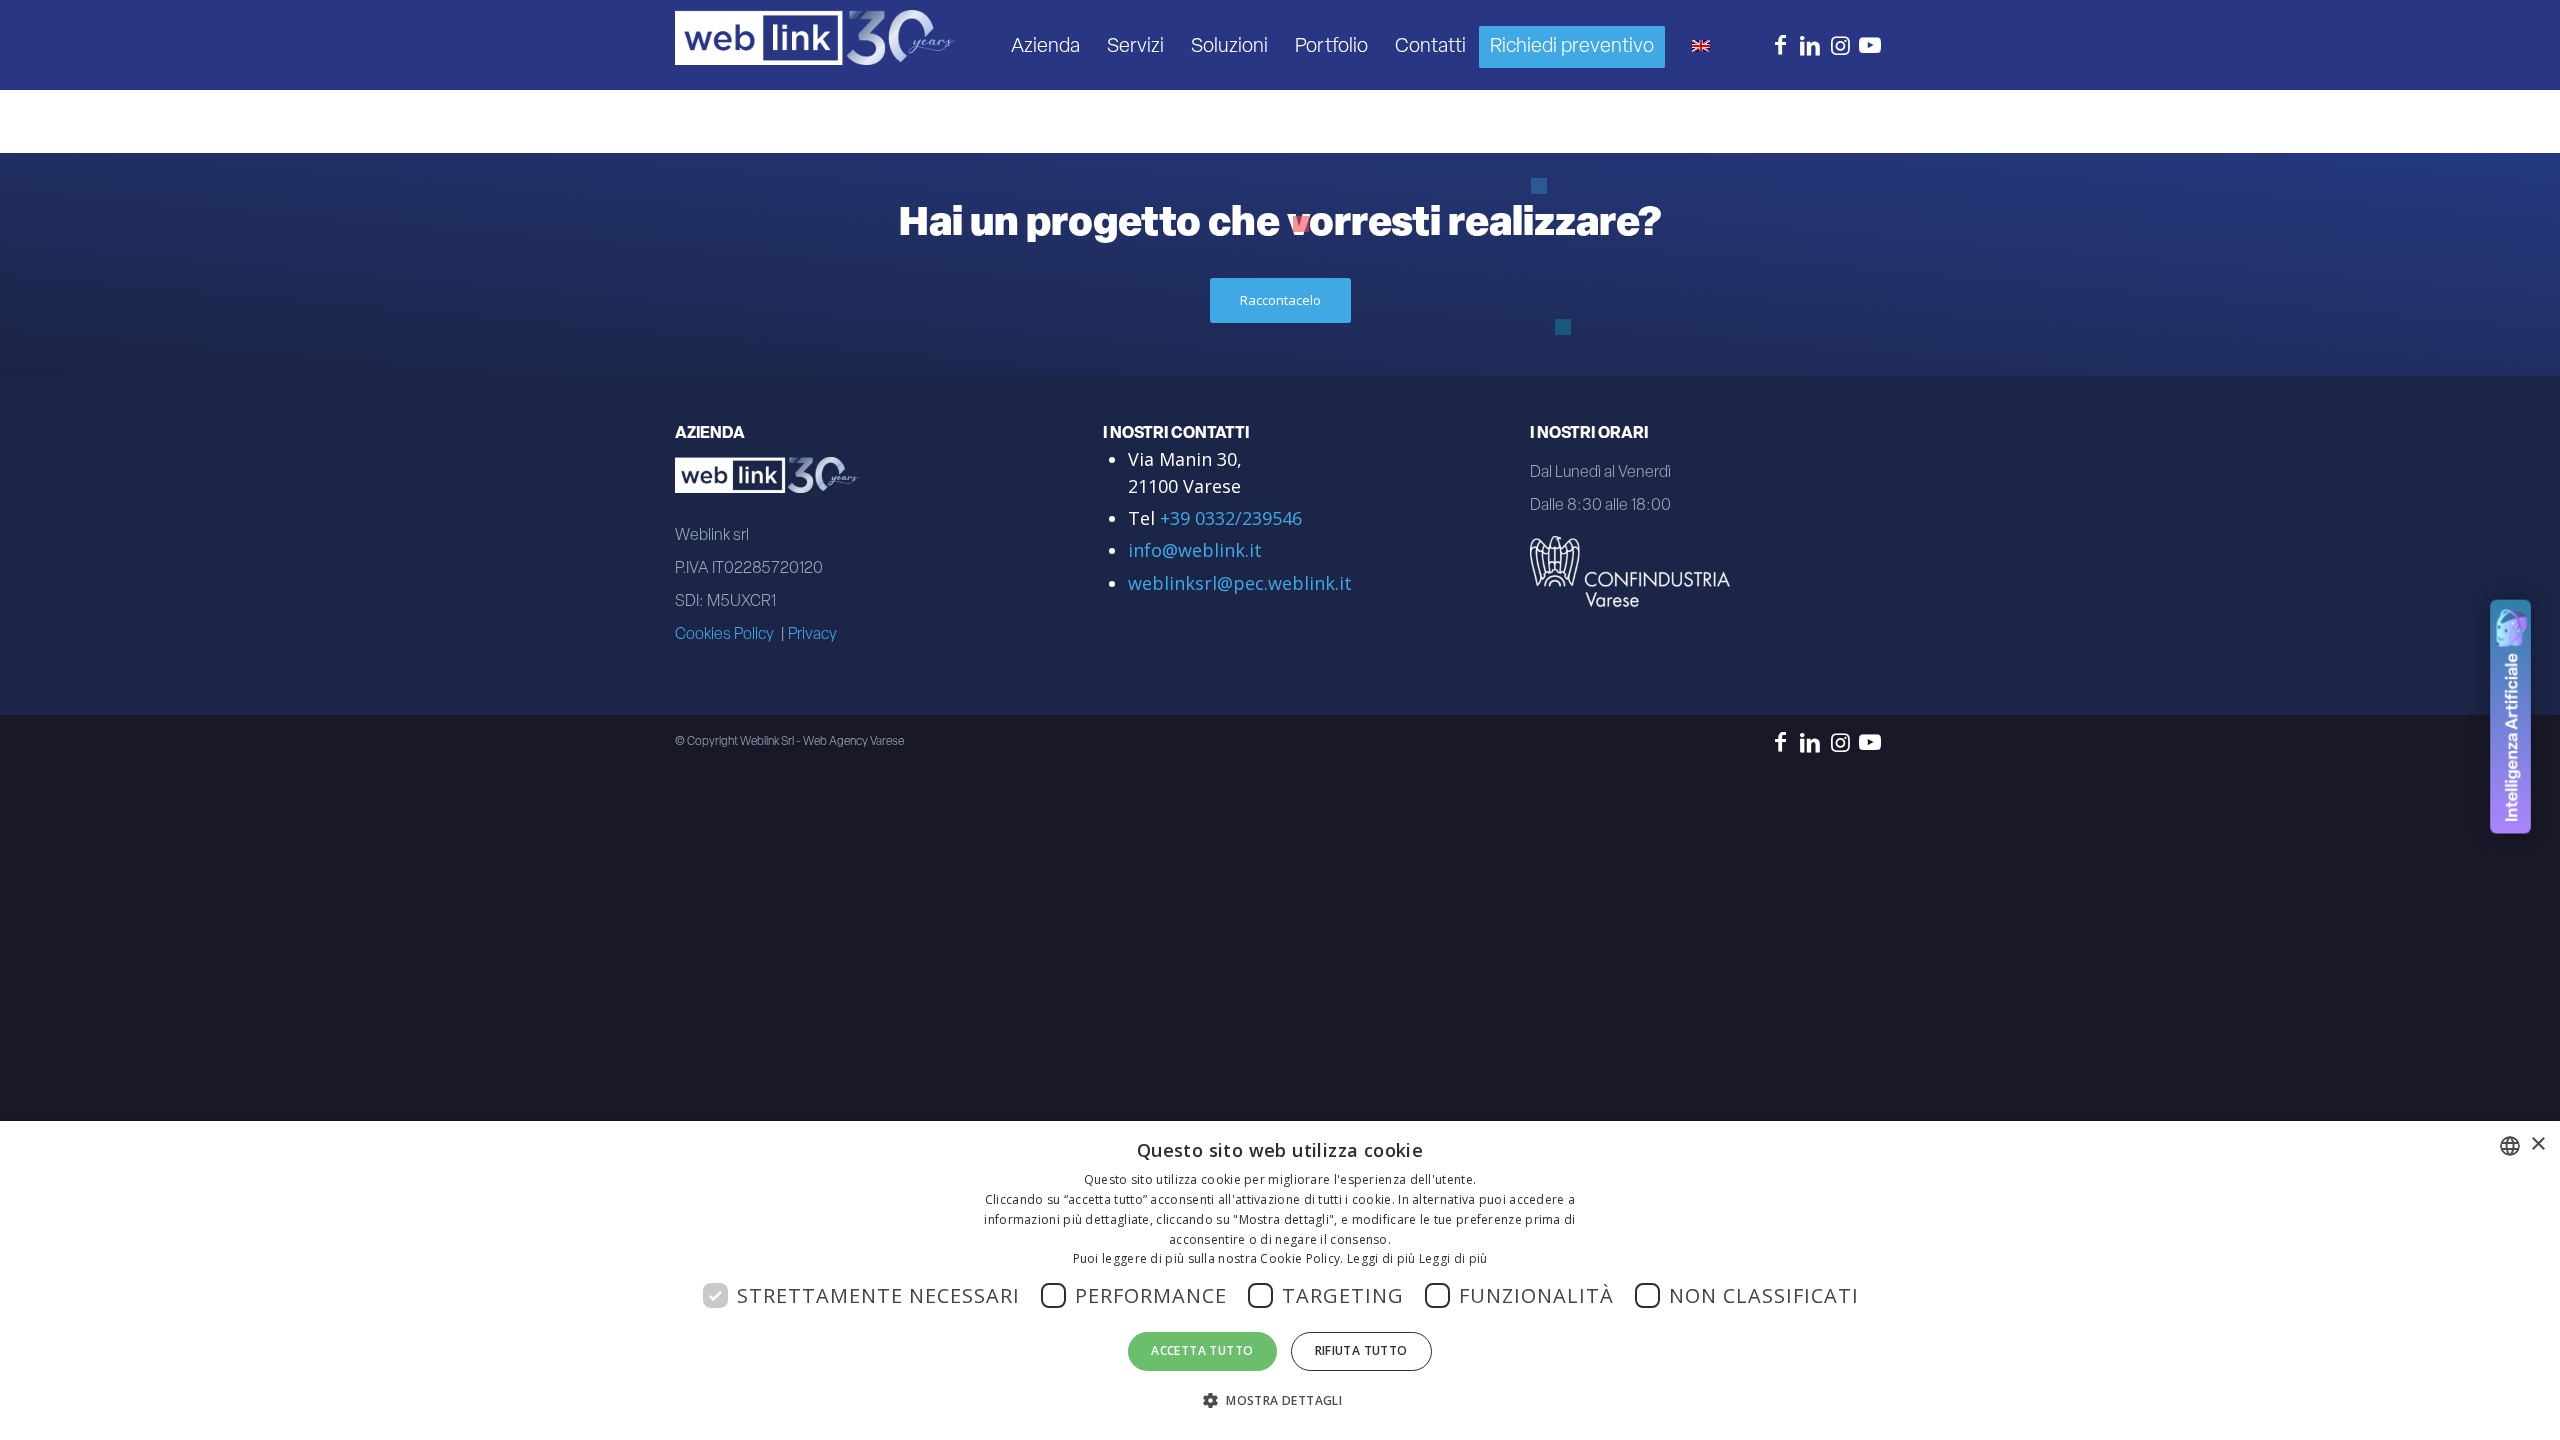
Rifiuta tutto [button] (1361, 1350)
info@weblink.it (1195, 550)
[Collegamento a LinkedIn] (1810, 44)
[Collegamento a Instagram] (1840, 44)
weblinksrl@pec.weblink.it (1240, 583)
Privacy (812, 635)
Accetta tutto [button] (1202, 1350)
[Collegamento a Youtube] (1870, 44)
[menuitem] (1045, 45)
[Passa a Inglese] (1700, 45)
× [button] (2537, 1144)
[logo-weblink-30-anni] (815, 45)
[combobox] (2510, 1146)
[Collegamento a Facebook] (1780, 44)
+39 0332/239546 (1231, 518)
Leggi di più (1453, 1258)
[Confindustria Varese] (1630, 580)
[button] (1280, 1401)
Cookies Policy (724, 635)
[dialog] (1280, 1280)
